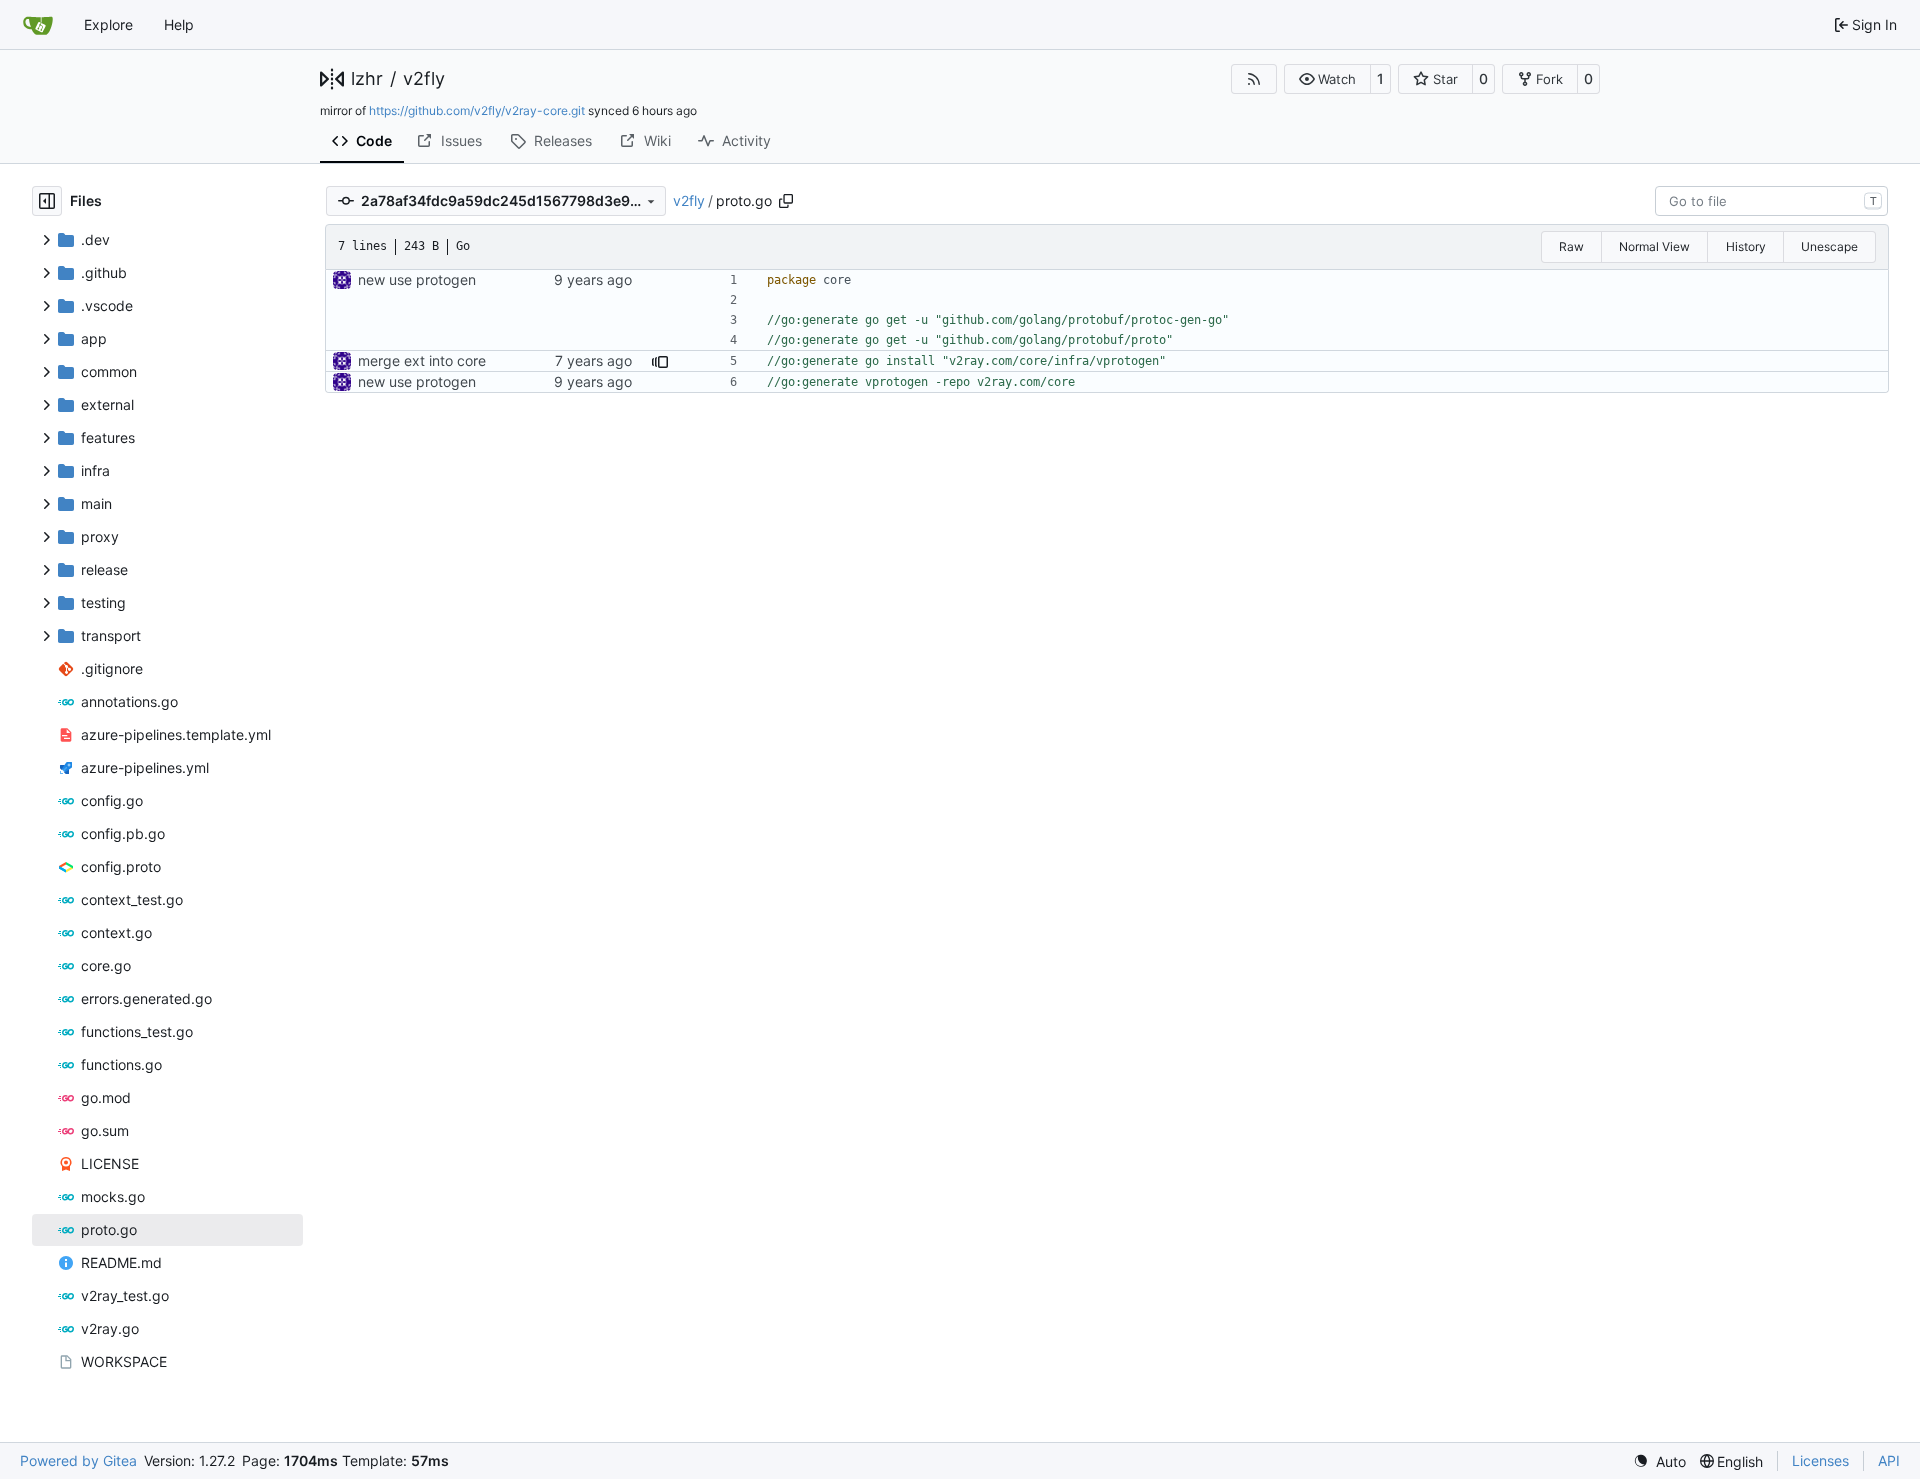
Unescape (1829, 246)
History (1746, 246)
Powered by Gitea (78, 1460)
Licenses (1820, 1460)
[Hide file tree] (47, 201)
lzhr (367, 79)
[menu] (1659, 1461)
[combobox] (1771, 201)
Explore (108, 24)
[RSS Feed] (1254, 79)
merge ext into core (422, 360)
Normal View (1654, 246)
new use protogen (417, 279)
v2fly (424, 79)
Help (179, 24)
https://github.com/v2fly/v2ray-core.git (477, 110)
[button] (1327, 79)
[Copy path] (786, 201)
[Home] (38, 25)
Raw (1571, 246)
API (1889, 1460)
